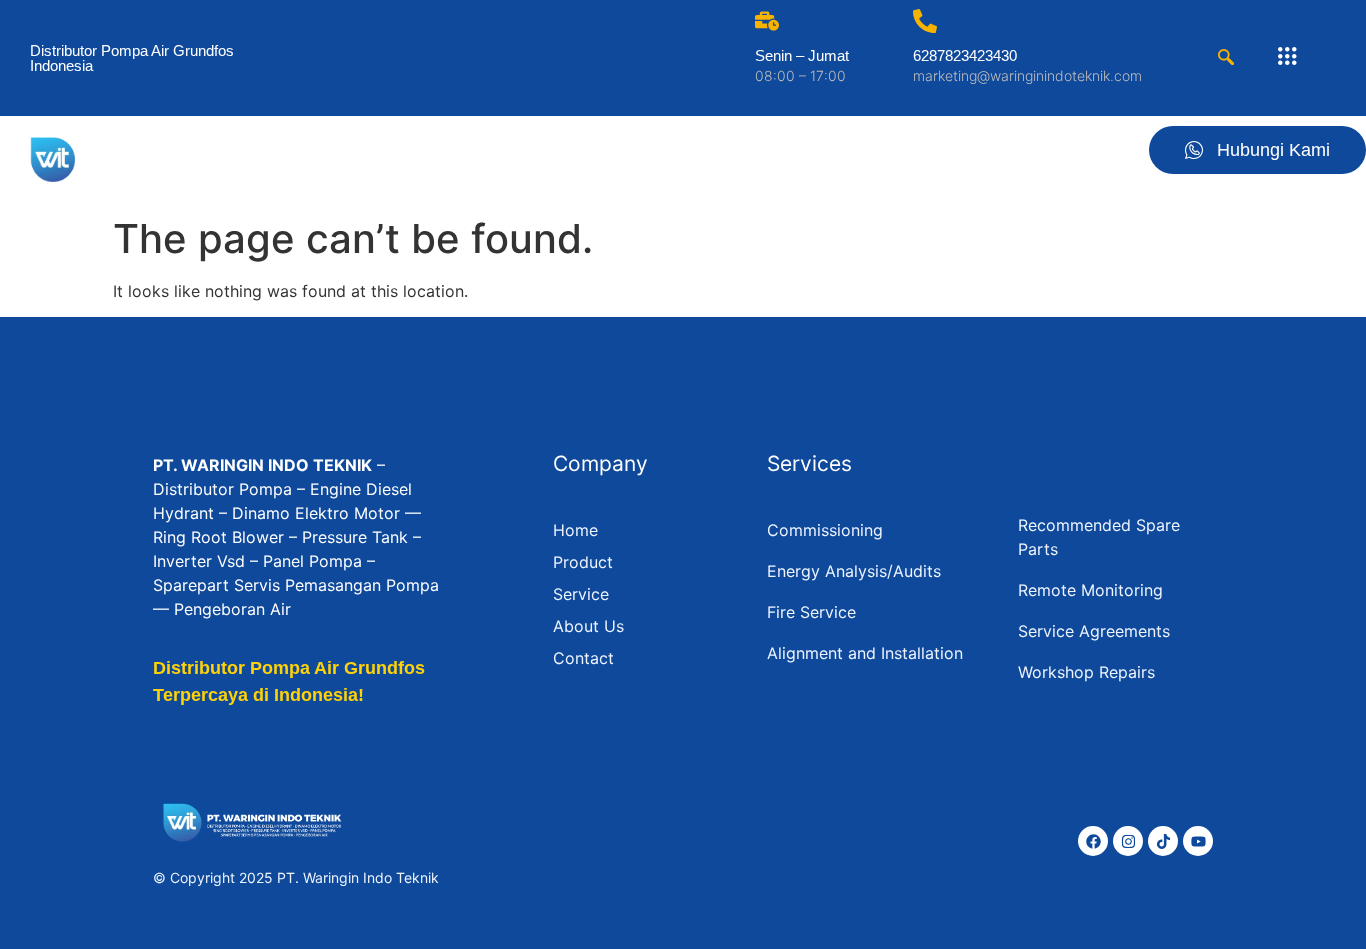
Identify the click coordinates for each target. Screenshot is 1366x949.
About (927, 158)
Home (669, 158)
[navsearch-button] (1226, 58)
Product (754, 158)
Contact (1078, 158)
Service (844, 158)
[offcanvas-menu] (1287, 56)
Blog (999, 158)
